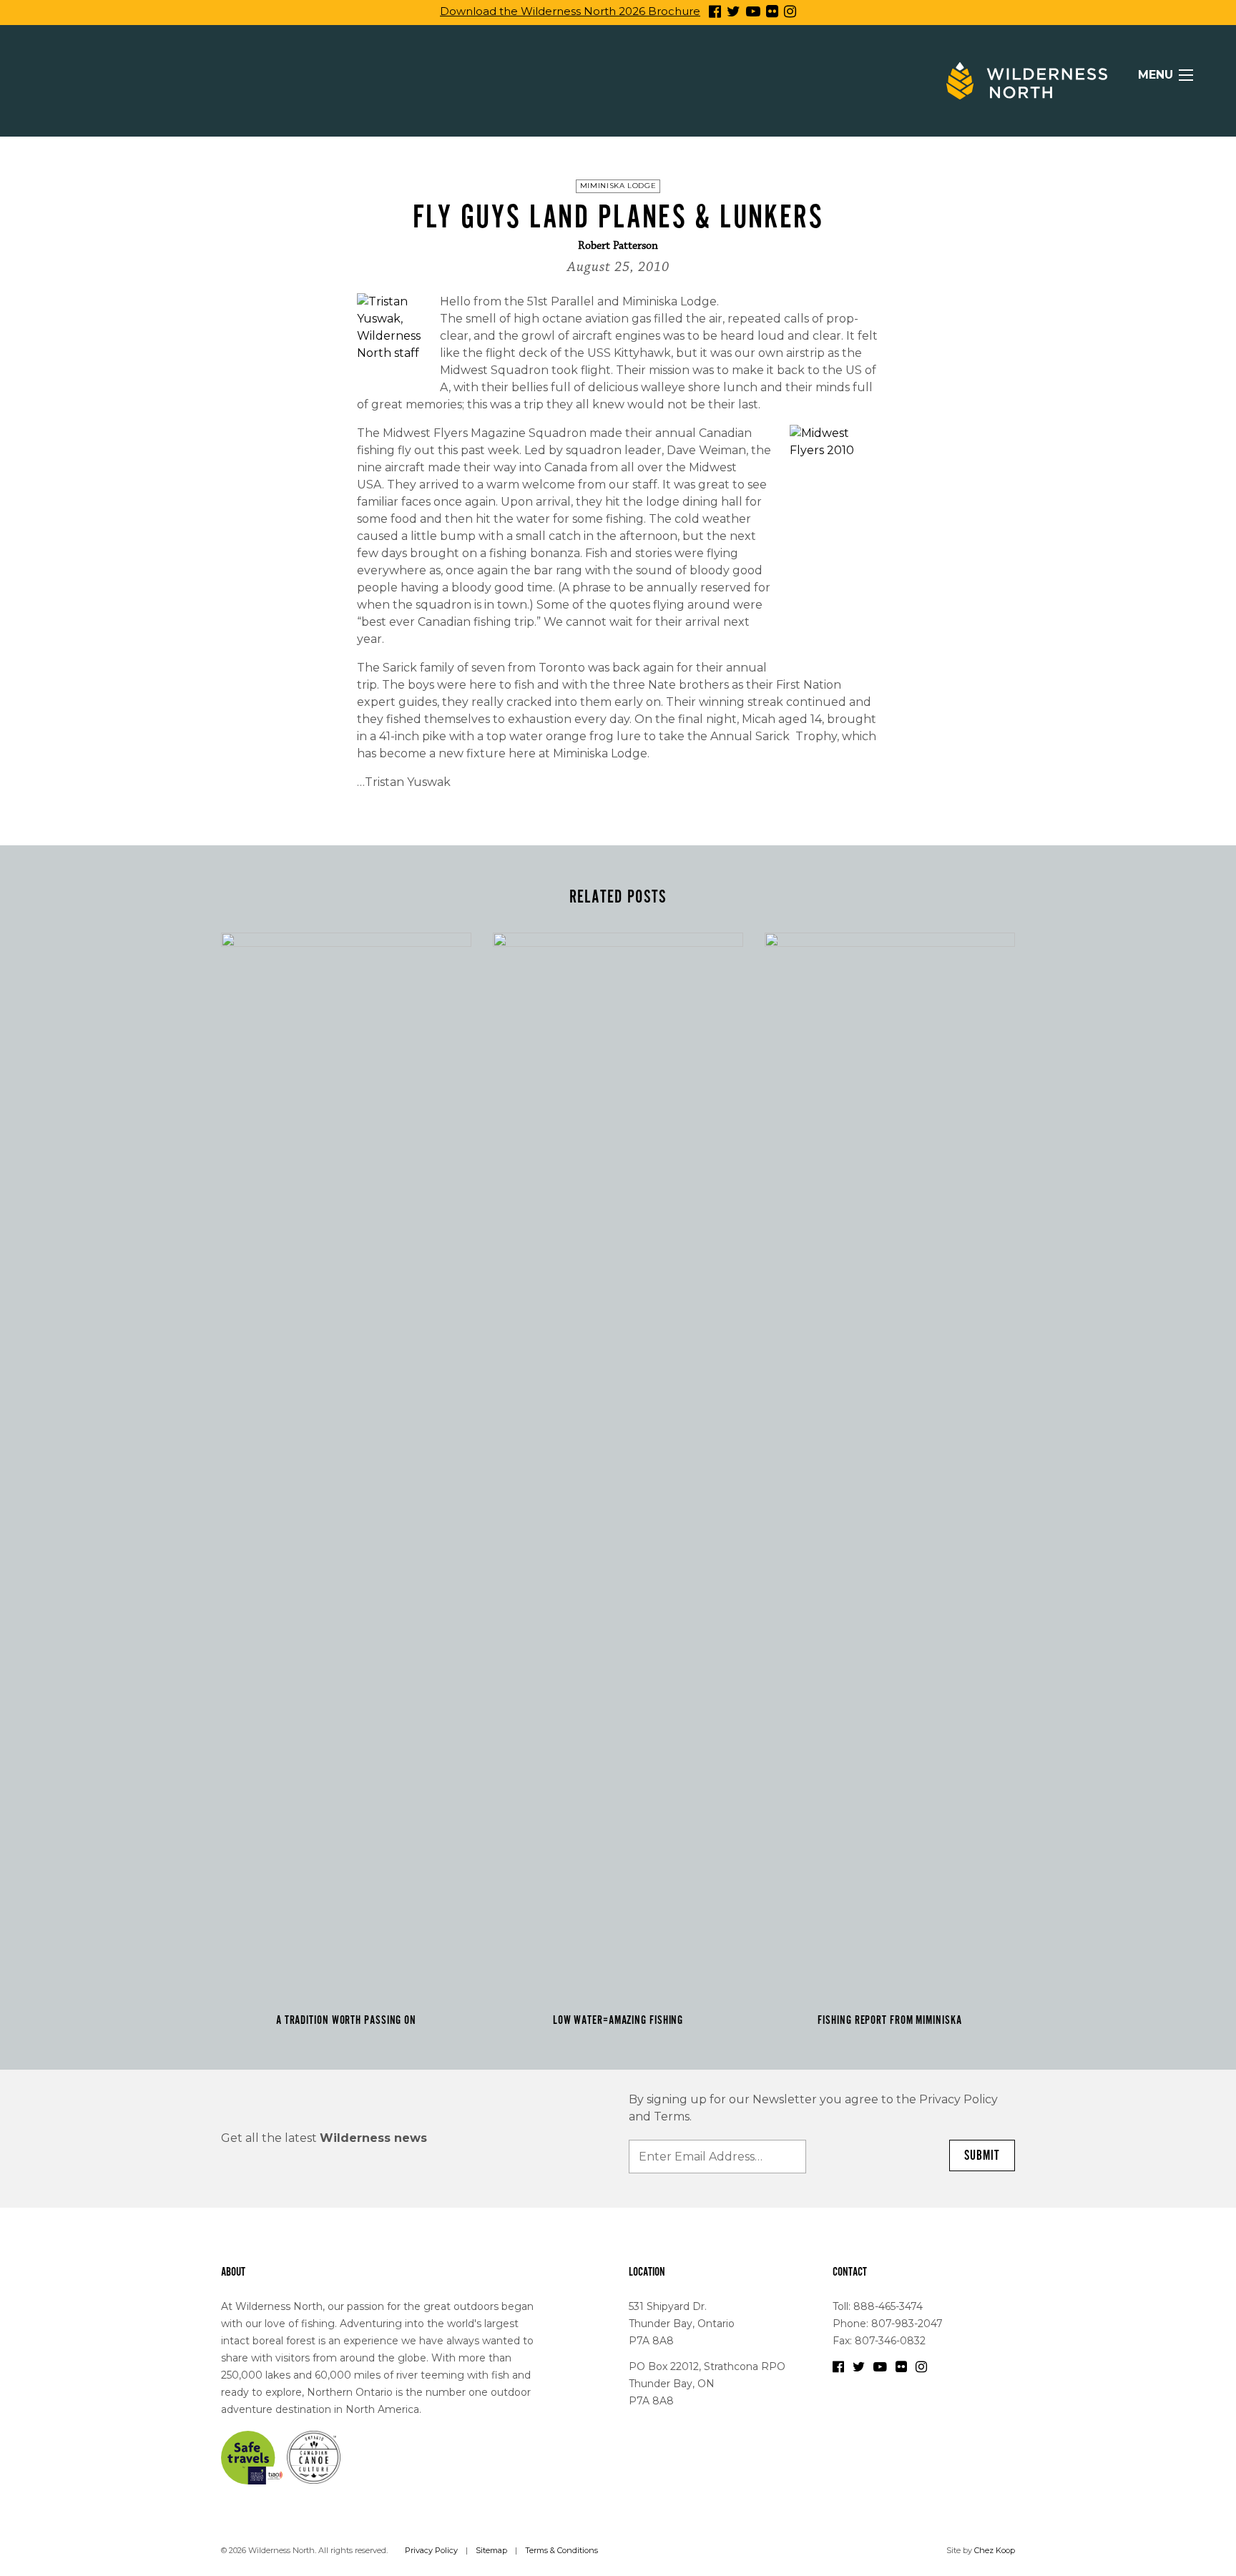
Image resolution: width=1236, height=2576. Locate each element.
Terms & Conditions (561, 2550)
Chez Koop (995, 2550)
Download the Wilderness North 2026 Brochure (570, 11)
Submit (982, 2155)
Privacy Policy (431, 2550)
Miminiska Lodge (618, 186)
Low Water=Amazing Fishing (618, 2020)
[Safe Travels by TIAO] (252, 2457)
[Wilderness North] (1027, 81)
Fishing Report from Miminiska (889, 2020)
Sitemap (491, 2550)
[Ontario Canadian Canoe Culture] (314, 2457)
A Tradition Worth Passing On (346, 2020)
